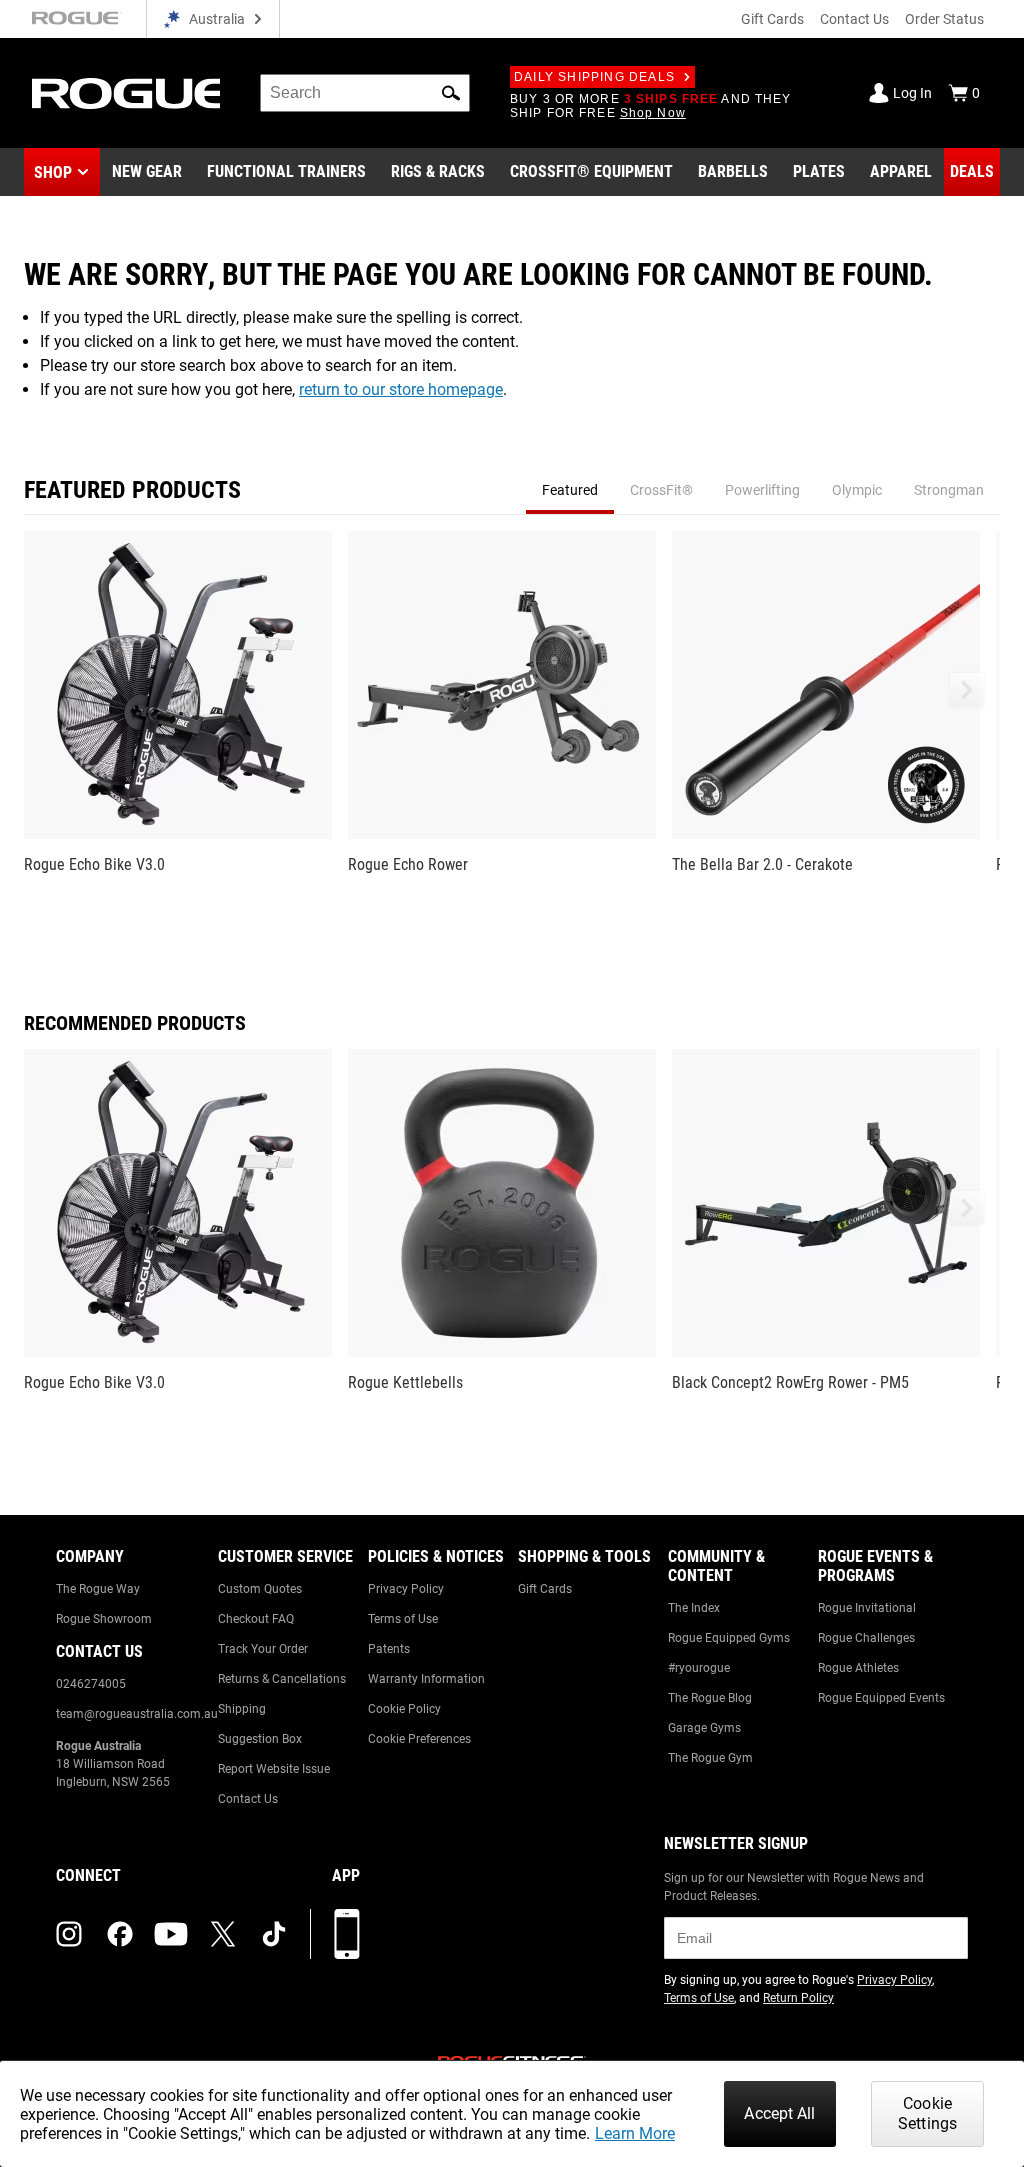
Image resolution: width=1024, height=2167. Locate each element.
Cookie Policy (404, 1709)
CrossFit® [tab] (661, 490)
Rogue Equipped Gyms (729, 1638)
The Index (694, 1608)
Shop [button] (53, 172)
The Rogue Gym (710, 1758)
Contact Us (854, 19)
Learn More (635, 2133)
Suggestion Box (260, 1739)
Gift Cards (772, 19)
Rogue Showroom (104, 1619)
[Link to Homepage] (126, 93)
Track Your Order (263, 1649)
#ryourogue (699, 1668)
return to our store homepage (401, 389)
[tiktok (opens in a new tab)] (274, 1934)
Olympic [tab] (857, 490)
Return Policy (798, 1998)
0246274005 (91, 1684)
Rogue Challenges (866, 1638)
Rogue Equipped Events (881, 1698)
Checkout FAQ (256, 1619)
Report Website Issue (274, 1769)
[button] (451, 93)
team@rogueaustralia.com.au (137, 1714)
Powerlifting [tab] (762, 490)
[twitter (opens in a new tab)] (223, 1934)
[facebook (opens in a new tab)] (120, 1934)
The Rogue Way (98, 1589)
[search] (365, 93)
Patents (389, 1649)
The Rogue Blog (710, 1698)
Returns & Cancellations (282, 1679)
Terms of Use (403, 1619)
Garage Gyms (704, 1728)
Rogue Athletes (858, 1668)
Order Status (944, 19)
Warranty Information (426, 1679)
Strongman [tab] (949, 490)
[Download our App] (347, 1934)
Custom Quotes (260, 1589)
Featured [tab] (570, 490)
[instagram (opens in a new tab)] (69, 1934)
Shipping (242, 1709)
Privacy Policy (406, 1589)
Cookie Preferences (419, 1739)
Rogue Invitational (867, 1608)
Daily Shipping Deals (594, 77)
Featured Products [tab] (132, 490)
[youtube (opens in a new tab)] (171, 1934)
